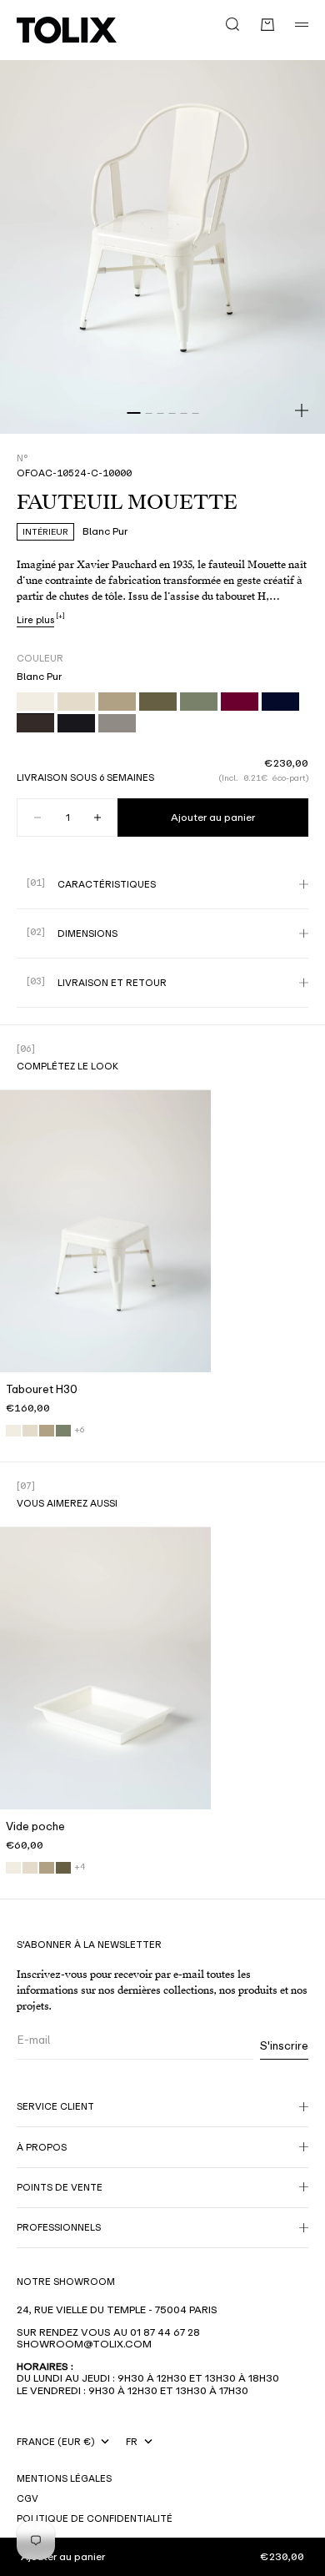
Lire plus (35, 620)
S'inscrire (284, 2046)
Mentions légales (64, 2478)
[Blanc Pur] (13, 1431)
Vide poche (35, 1829)
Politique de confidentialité (95, 2518)
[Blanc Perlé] (30, 1431)
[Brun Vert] (63, 1868)
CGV (27, 2498)
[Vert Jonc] (63, 1431)
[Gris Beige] (47, 1431)
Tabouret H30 (42, 1392)
